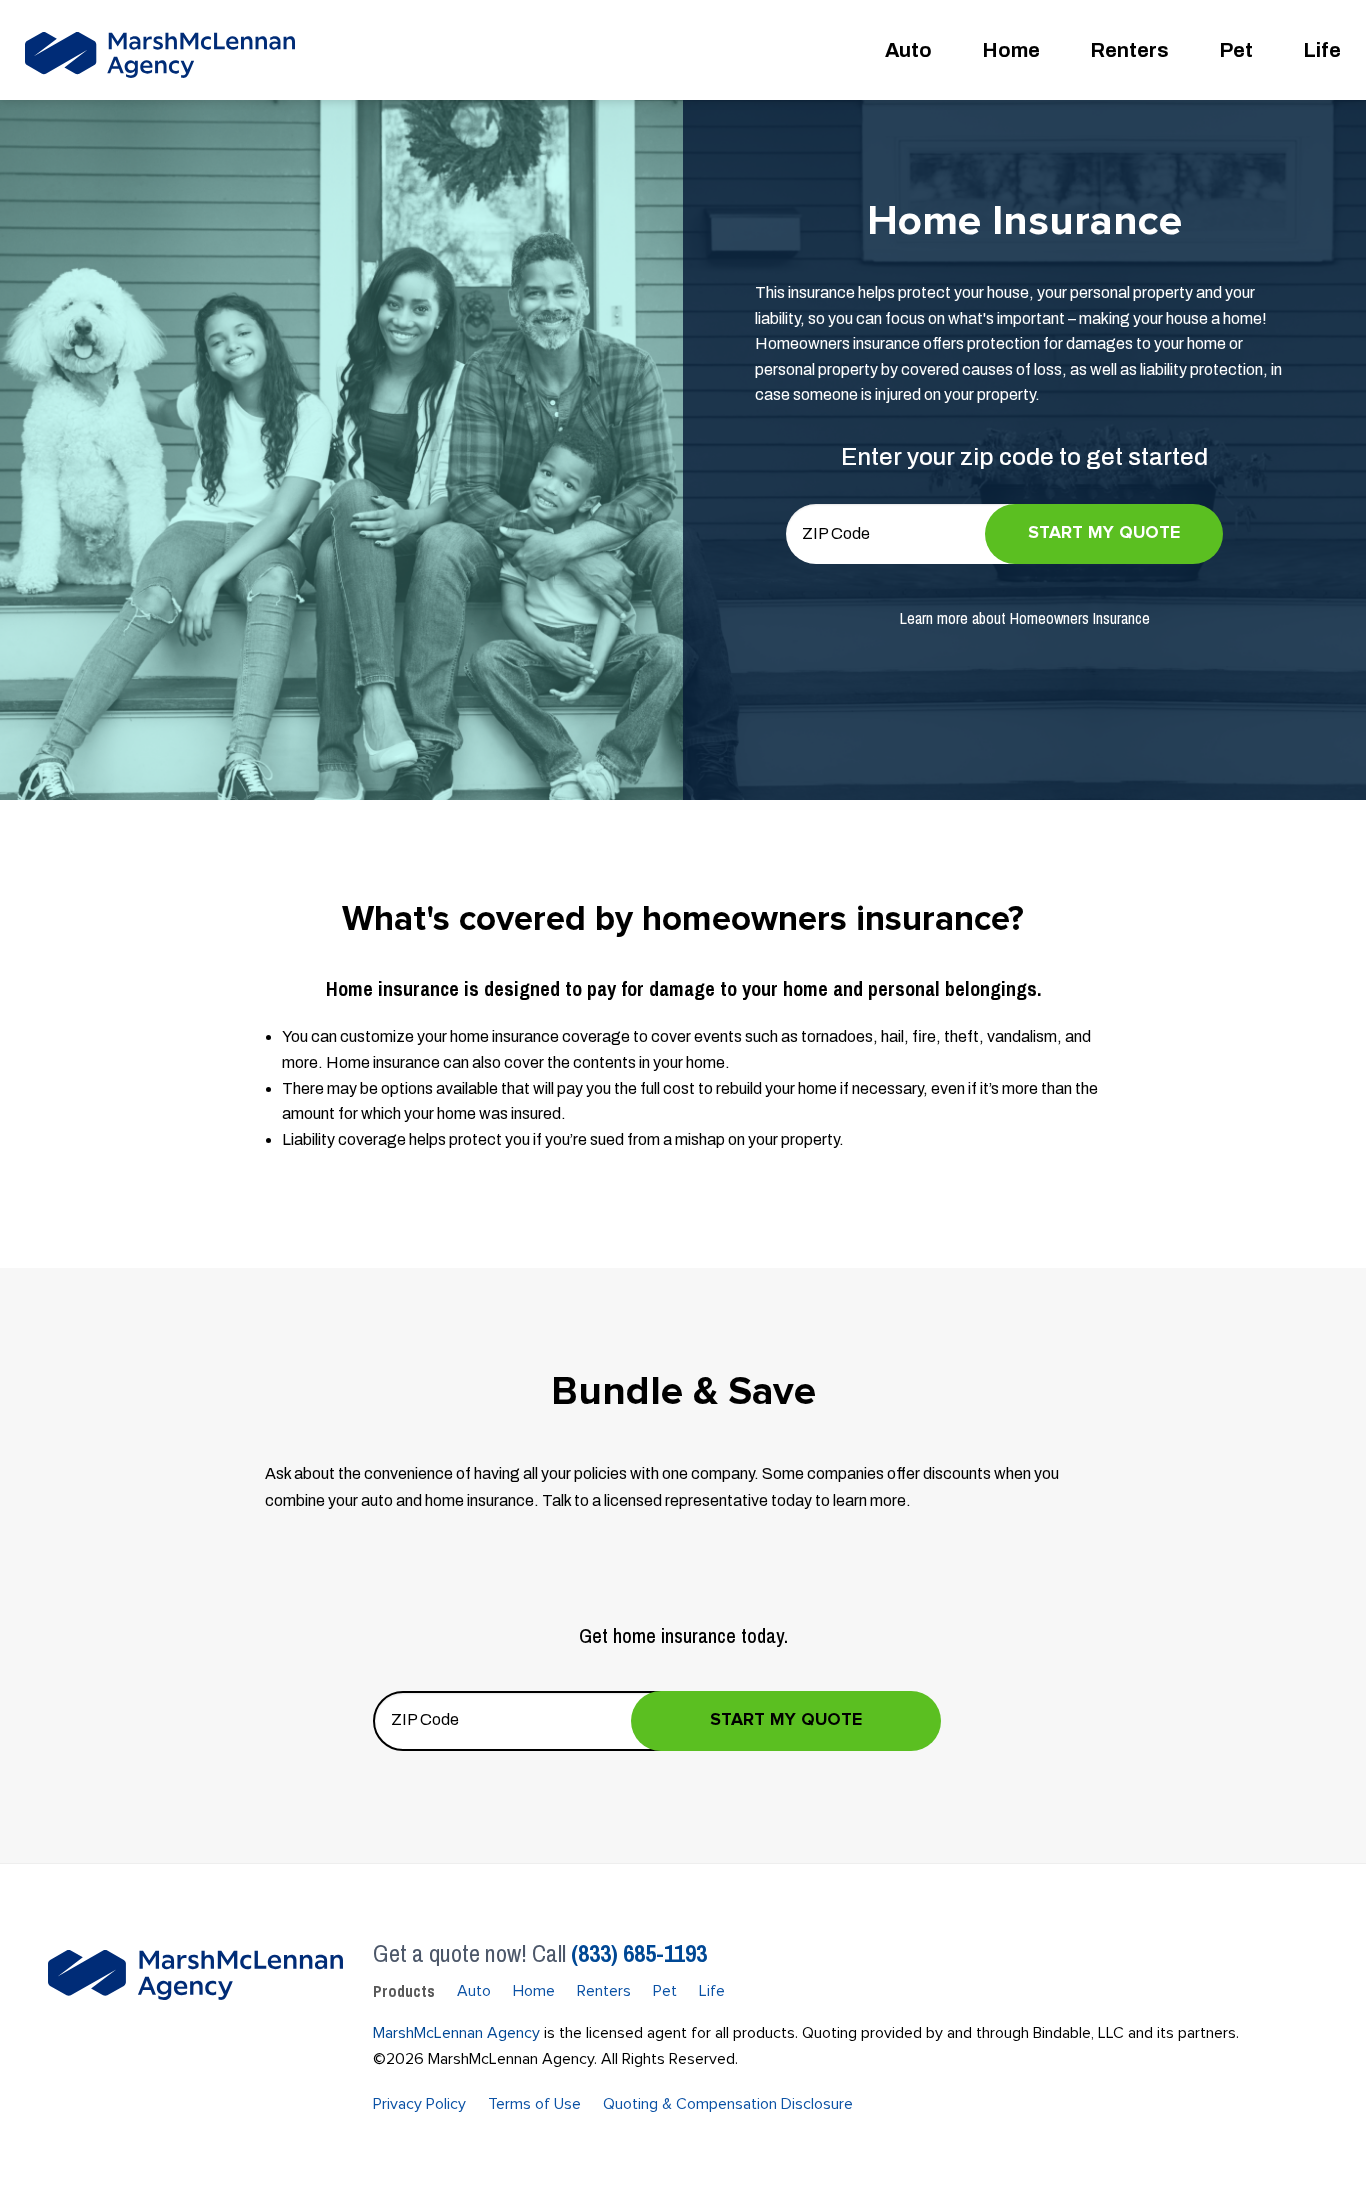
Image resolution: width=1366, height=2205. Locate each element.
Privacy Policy (419, 2104)
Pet (1236, 50)
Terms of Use (534, 2104)
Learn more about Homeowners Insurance (1025, 618)
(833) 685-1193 (639, 1953)
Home (1011, 50)
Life (1322, 50)
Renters (1129, 50)
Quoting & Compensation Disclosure (728, 2104)
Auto (908, 50)
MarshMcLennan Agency (456, 2033)
